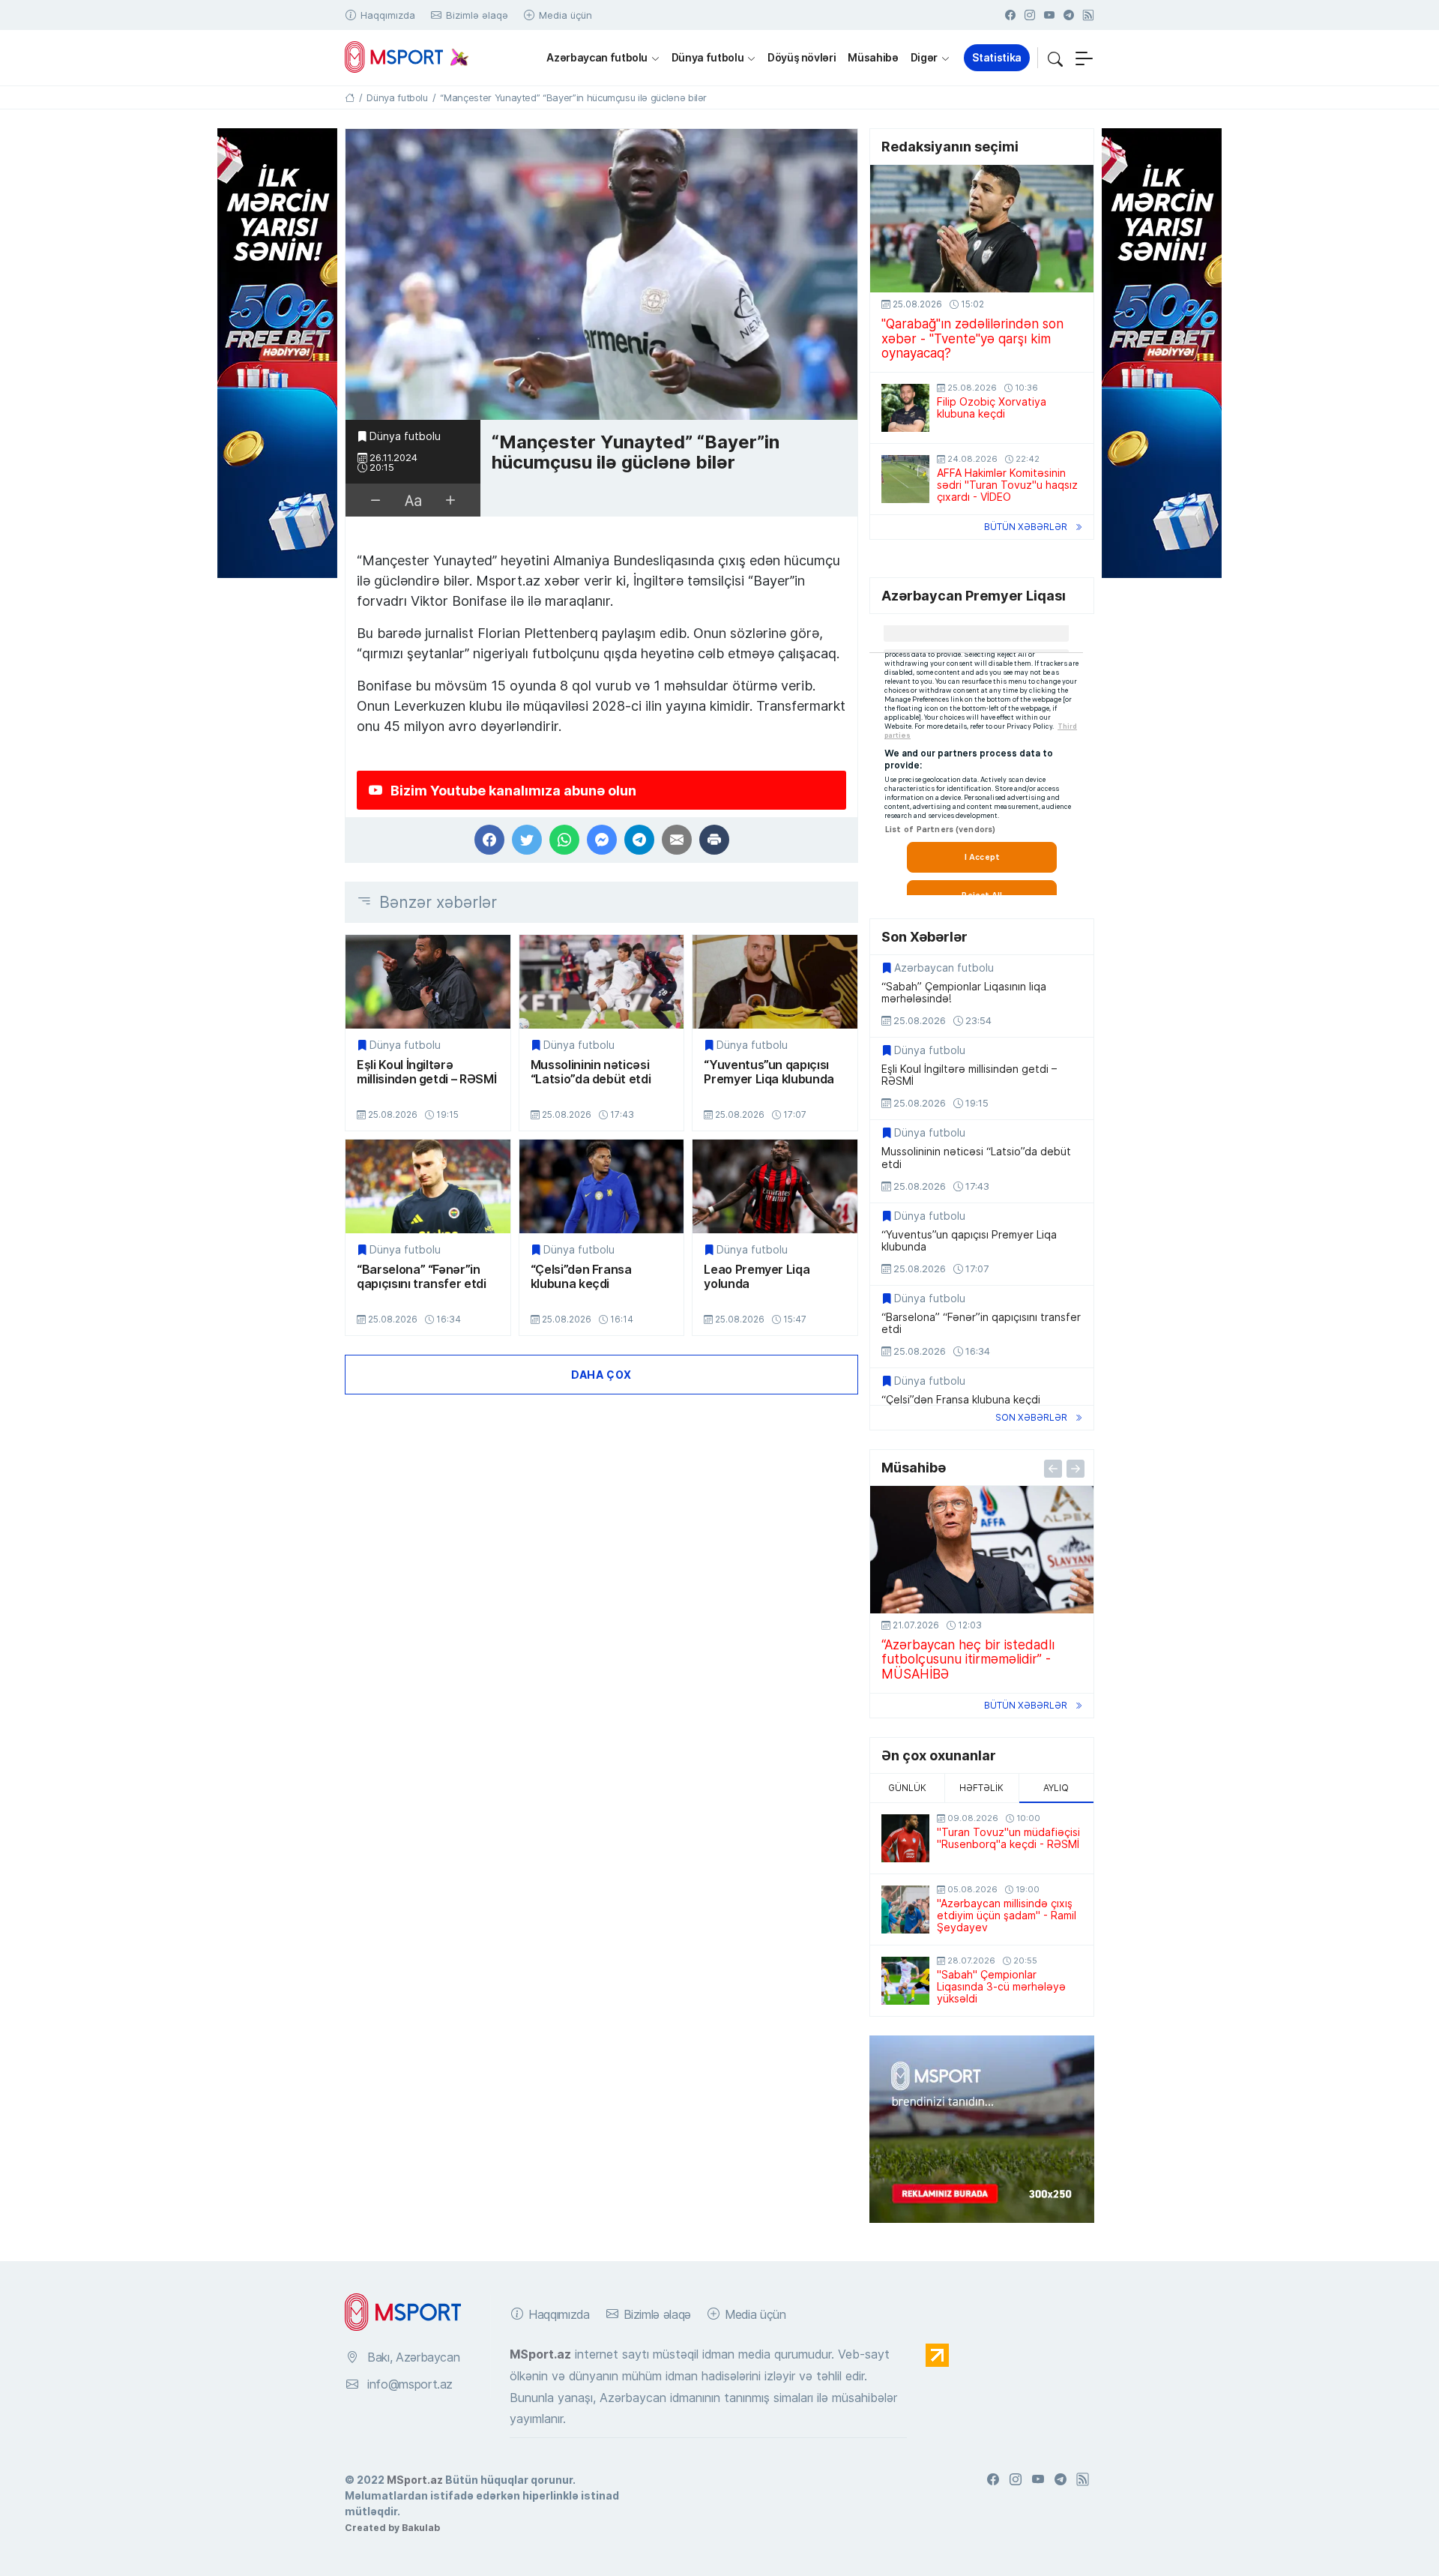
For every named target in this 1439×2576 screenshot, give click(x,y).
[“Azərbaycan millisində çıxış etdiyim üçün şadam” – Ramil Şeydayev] (905, 1910)
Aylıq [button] (1056, 1788)
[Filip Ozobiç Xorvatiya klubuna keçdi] (905, 408)
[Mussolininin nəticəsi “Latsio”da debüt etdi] (602, 982)
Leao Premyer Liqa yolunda (757, 1276)
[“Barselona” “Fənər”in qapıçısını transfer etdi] (428, 1186)
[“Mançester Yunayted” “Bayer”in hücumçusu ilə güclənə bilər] (601, 275)
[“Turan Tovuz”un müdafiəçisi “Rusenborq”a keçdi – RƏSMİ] (905, 1838)
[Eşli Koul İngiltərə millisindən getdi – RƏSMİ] (428, 982)
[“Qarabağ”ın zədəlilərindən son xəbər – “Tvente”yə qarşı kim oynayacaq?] (982, 229)
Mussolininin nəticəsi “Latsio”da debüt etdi (591, 1072)
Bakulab (421, 2527)
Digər (924, 57)
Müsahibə (873, 57)
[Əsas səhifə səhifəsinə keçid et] (350, 97)
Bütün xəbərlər (1026, 527)
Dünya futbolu (708, 57)
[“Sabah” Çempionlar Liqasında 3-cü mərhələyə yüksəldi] (905, 1981)
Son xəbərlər (1031, 1417)
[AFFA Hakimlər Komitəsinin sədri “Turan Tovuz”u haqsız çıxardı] (905, 479)
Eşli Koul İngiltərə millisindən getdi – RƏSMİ (426, 1072)
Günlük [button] (907, 1788)
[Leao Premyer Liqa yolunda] (775, 1186)
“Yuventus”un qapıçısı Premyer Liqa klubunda (769, 1072)
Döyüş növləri (802, 57)
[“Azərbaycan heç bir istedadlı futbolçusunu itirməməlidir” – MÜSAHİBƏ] (982, 1550)
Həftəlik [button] (981, 1788)
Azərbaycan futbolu (597, 57)
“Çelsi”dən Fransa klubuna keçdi (581, 1276)
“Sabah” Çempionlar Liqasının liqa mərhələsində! (964, 993)
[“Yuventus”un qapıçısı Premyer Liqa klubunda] (775, 982)
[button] (1055, 58)
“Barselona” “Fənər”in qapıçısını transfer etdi (422, 1276)
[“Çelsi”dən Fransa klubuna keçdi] (602, 1186)
